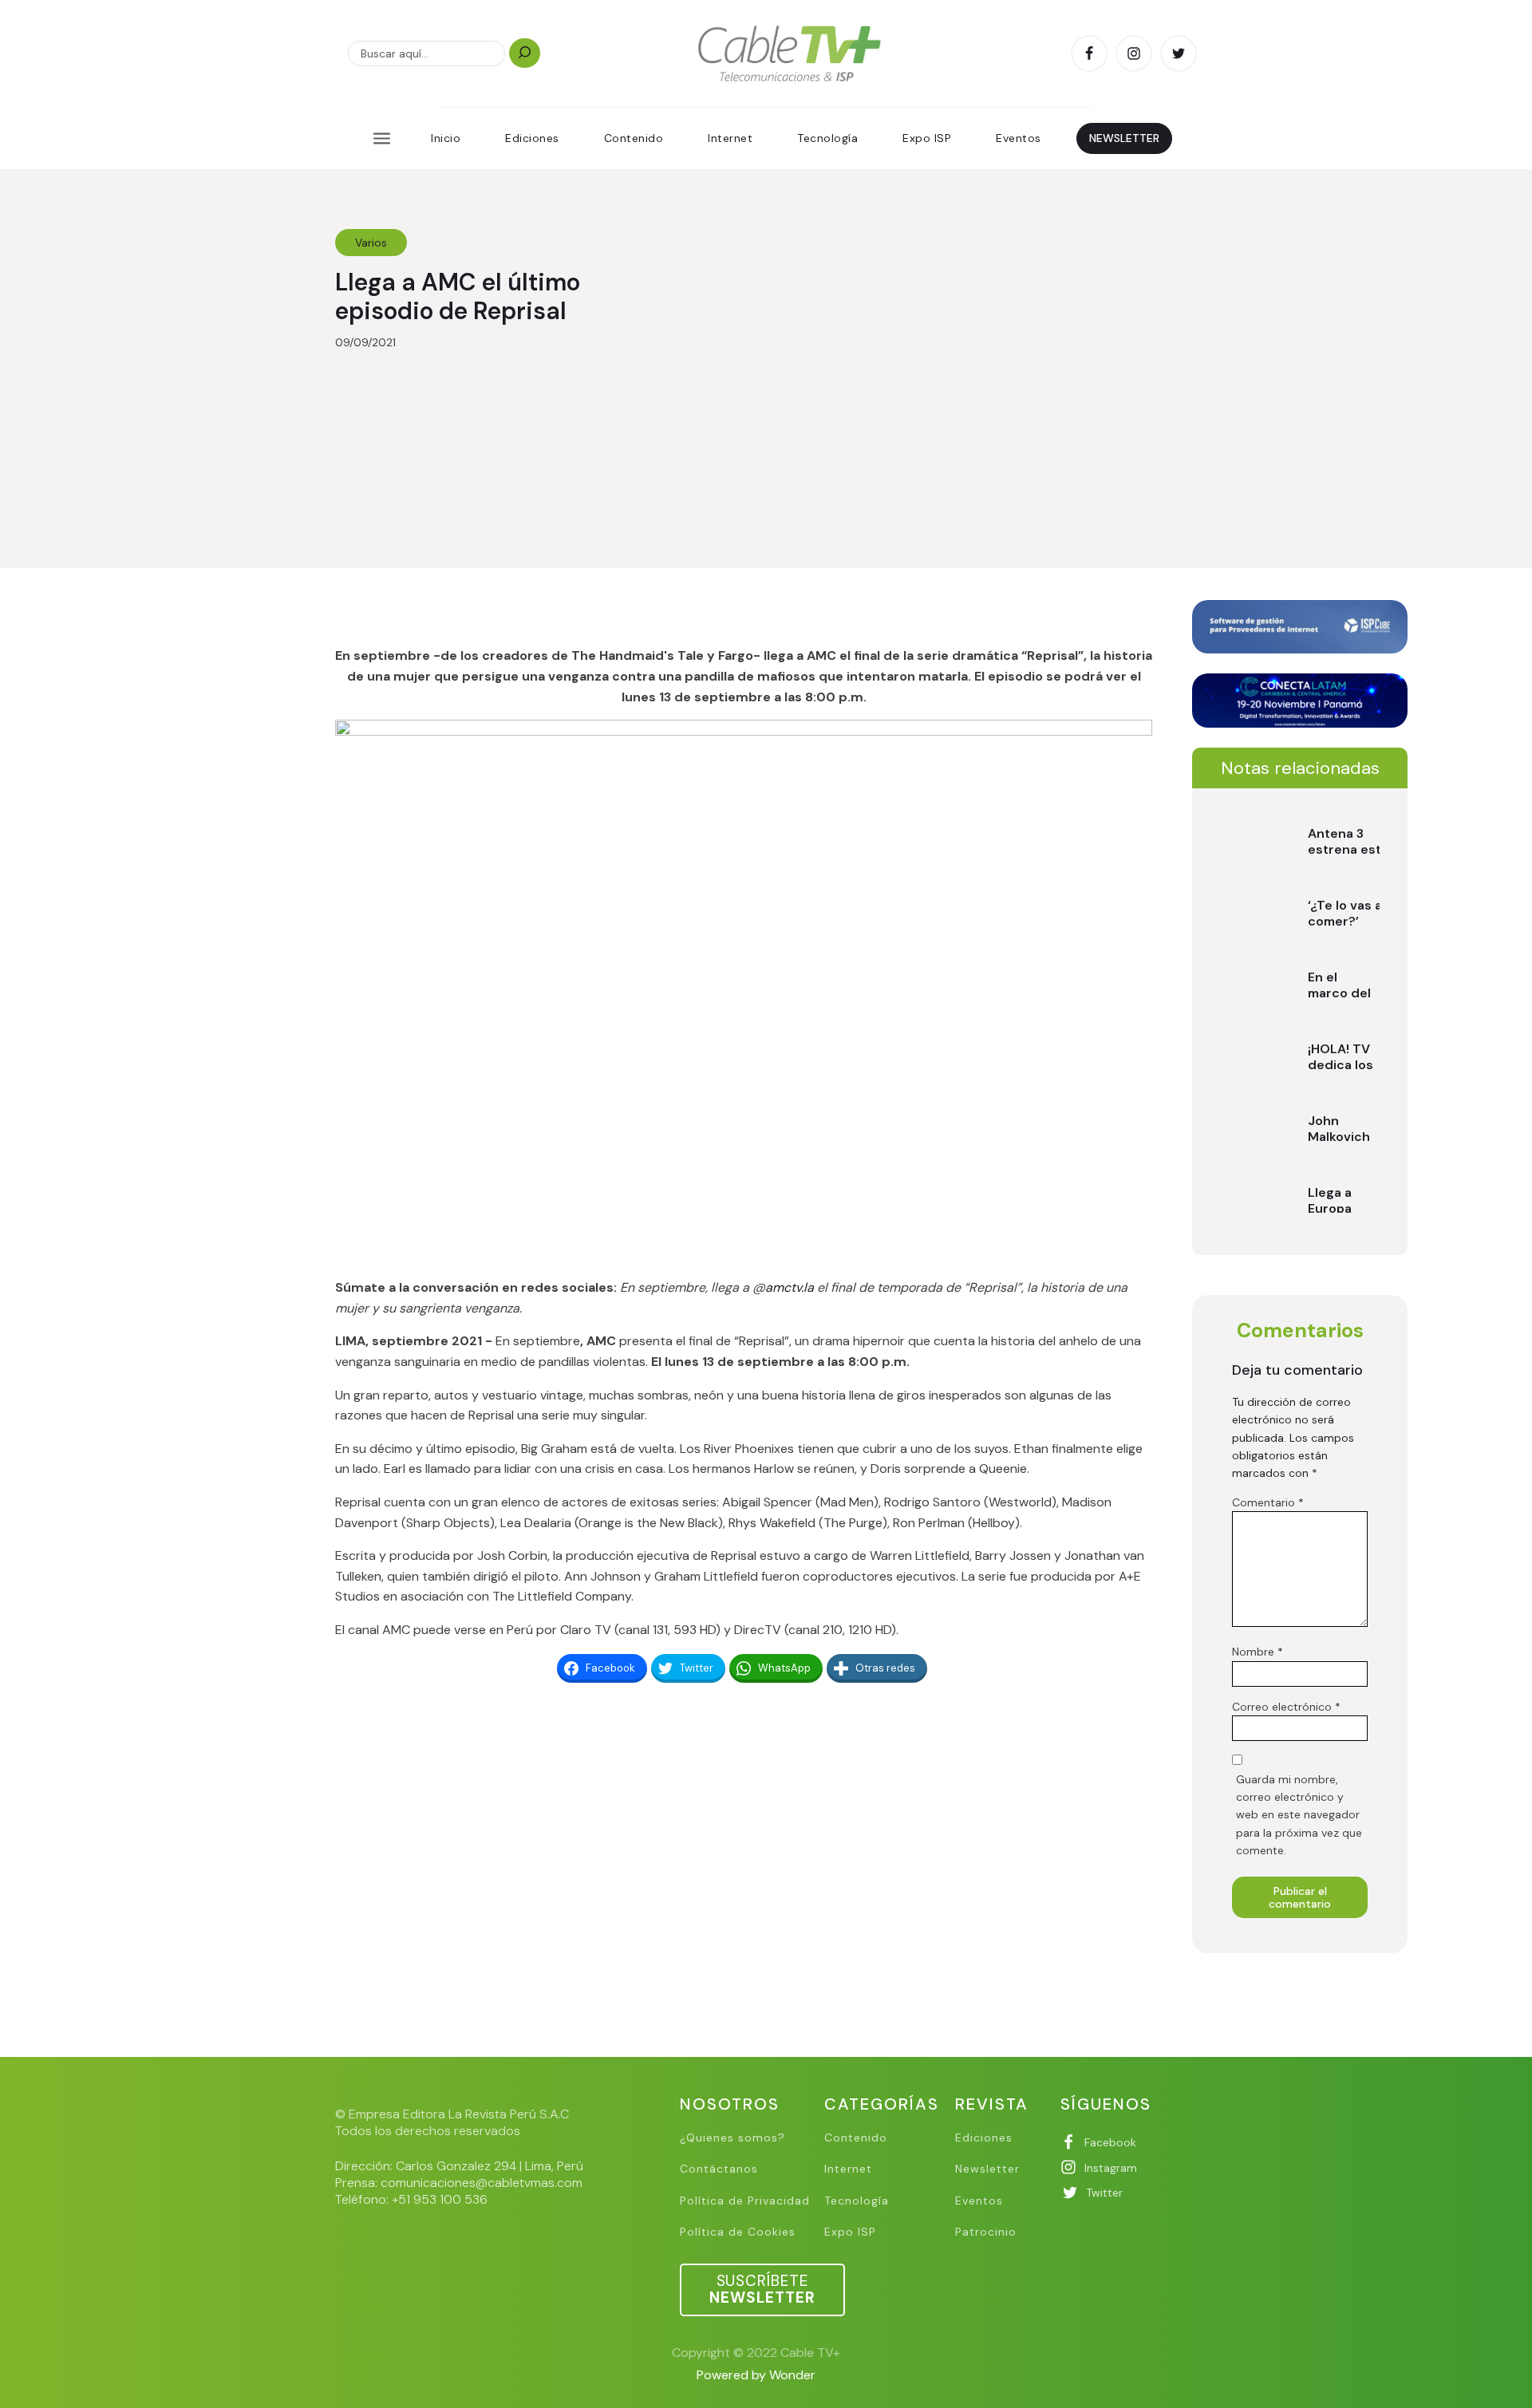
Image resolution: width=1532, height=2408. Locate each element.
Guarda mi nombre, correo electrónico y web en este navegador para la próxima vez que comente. (1299, 1815)
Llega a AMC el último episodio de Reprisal (458, 296)
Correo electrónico (1286, 1707)
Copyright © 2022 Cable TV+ (756, 2353)
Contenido (634, 138)
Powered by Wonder (756, 2375)
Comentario (1268, 1502)
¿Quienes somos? (732, 2138)
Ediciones (532, 138)
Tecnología (827, 138)
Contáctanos (719, 2169)
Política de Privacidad (745, 2201)
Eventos (1019, 138)
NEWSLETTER (1124, 138)
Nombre (1258, 1652)
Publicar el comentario (1300, 1897)
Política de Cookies (738, 2232)
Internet (730, 138)
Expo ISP (927, 138)
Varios (371, 243)
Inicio (446, 138)
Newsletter (987, 2169)
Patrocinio (986, 2232)
